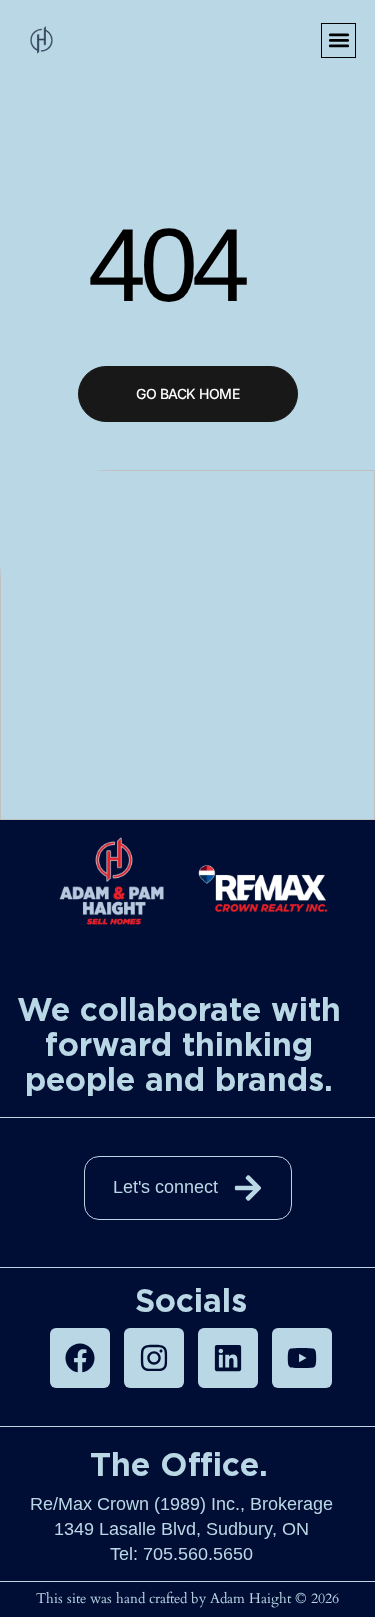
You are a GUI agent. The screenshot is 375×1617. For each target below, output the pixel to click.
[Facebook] (80, 1358)
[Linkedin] (228, 1358)
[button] (338, 40)
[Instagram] (154, 1358)
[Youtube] (302, 1358)
